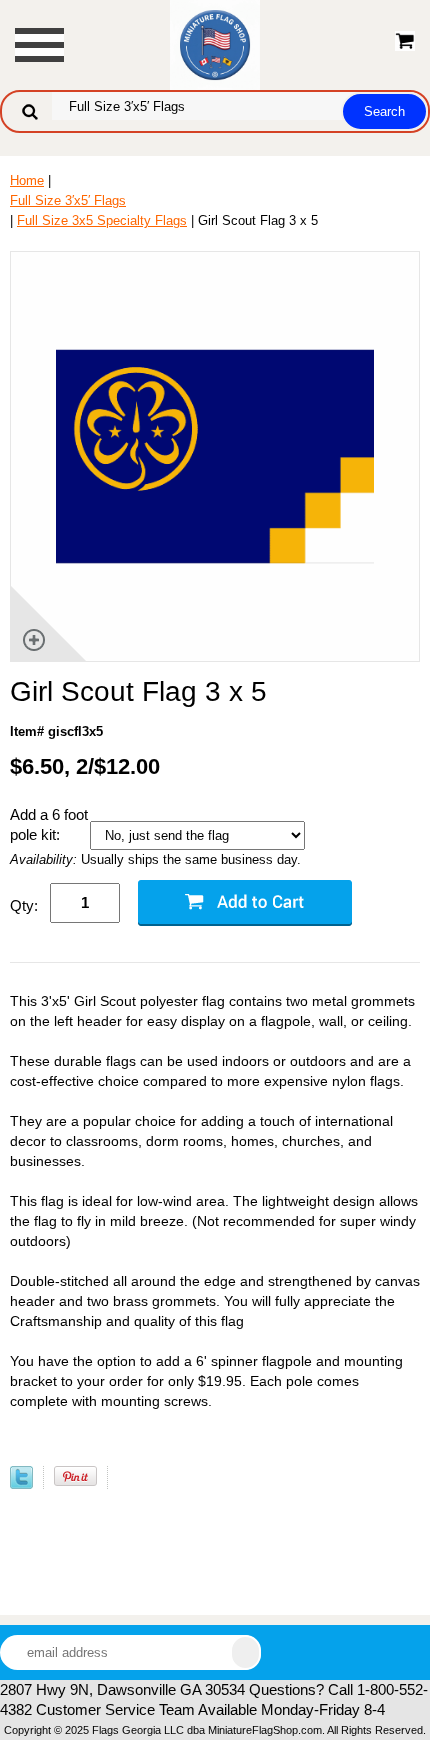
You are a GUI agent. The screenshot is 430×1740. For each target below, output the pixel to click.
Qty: (24, 905)
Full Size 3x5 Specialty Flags (102, 220)
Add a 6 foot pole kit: (49, 824)
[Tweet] (21, 1484)
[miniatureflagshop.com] (215, 43)
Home (27, 180)
